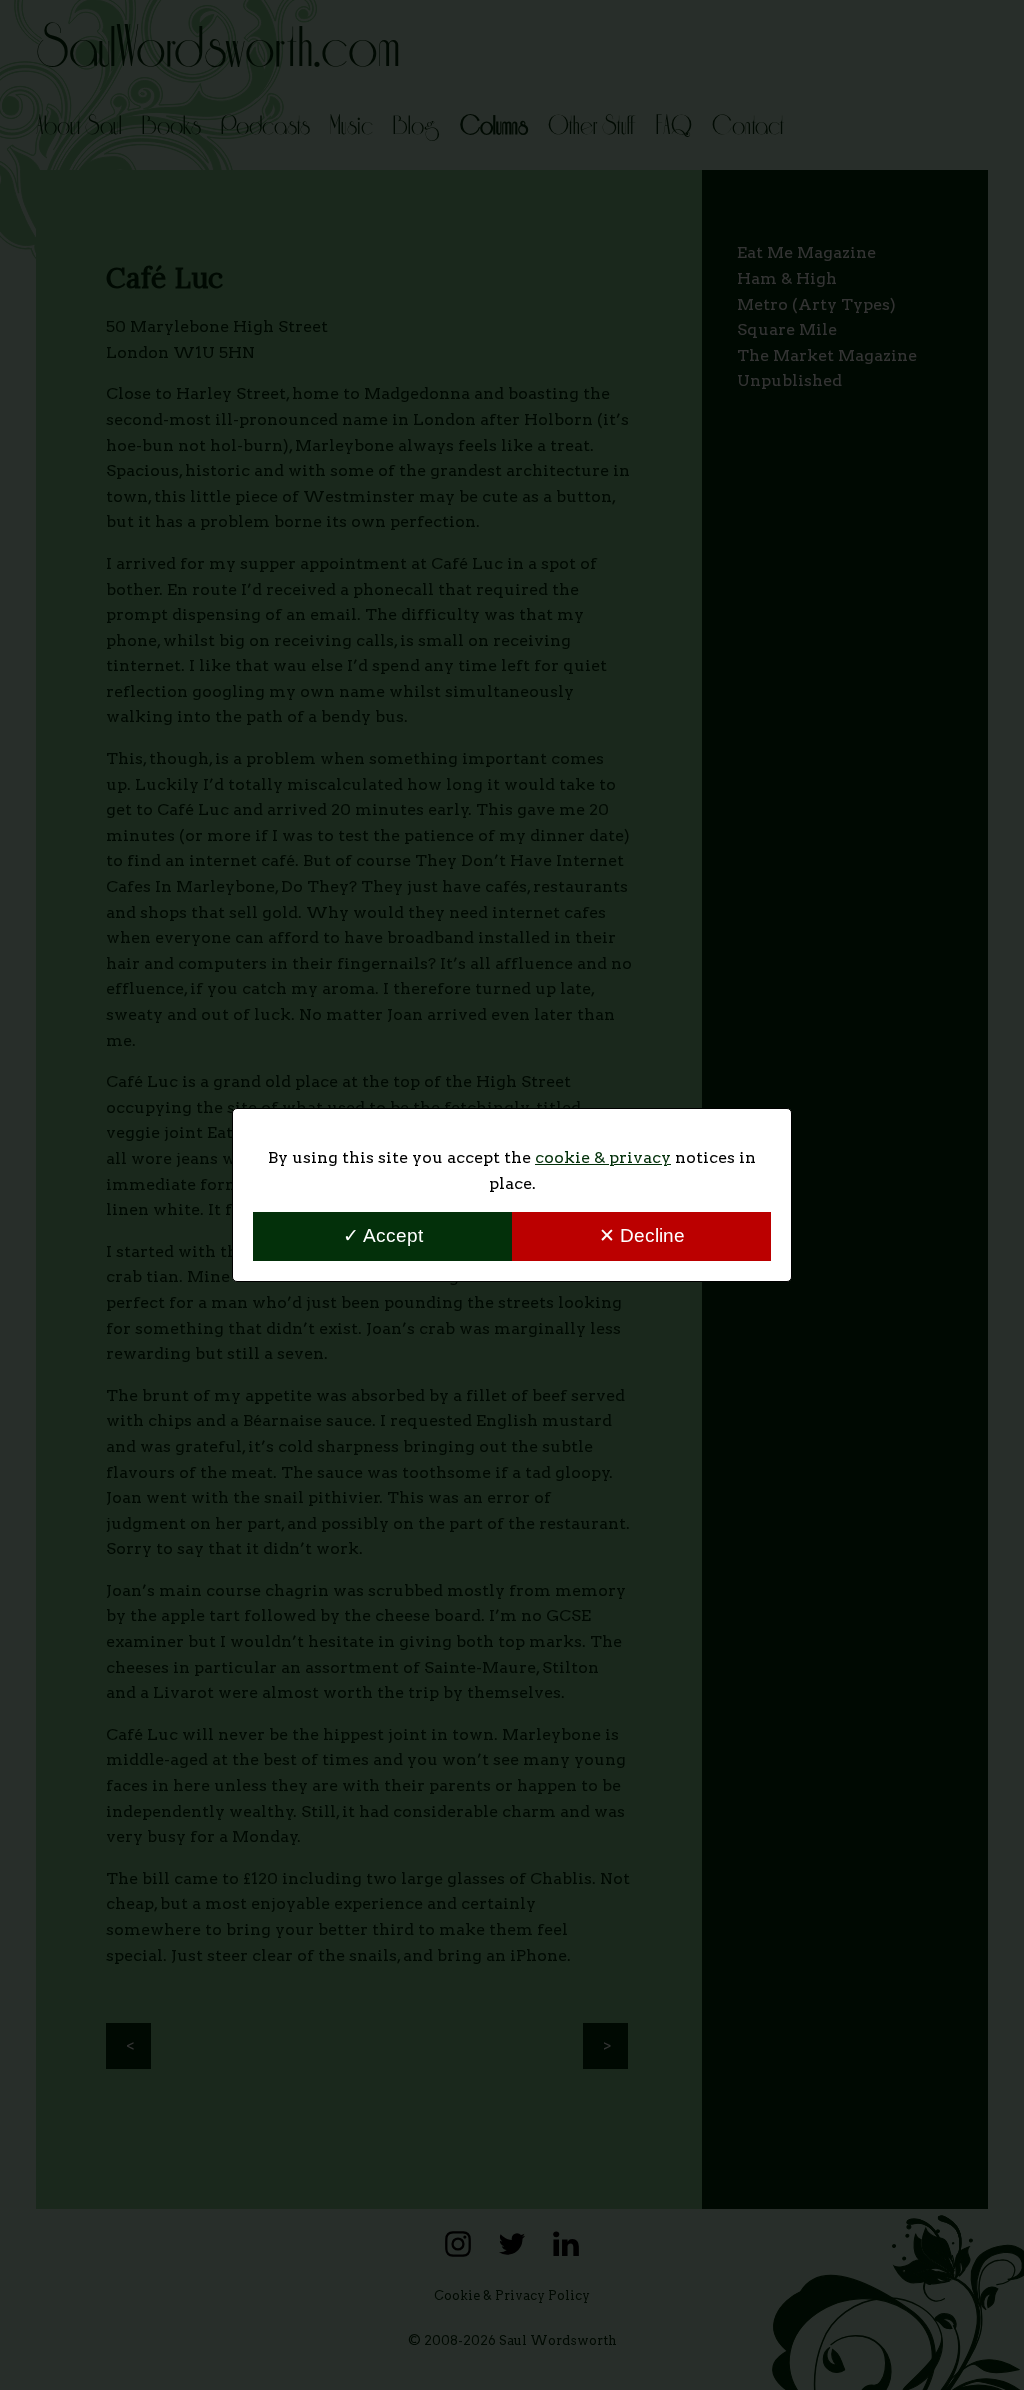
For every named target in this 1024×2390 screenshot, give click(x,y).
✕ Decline (642, 1235)
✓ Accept (383, 1235)
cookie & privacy (603, 1157)
